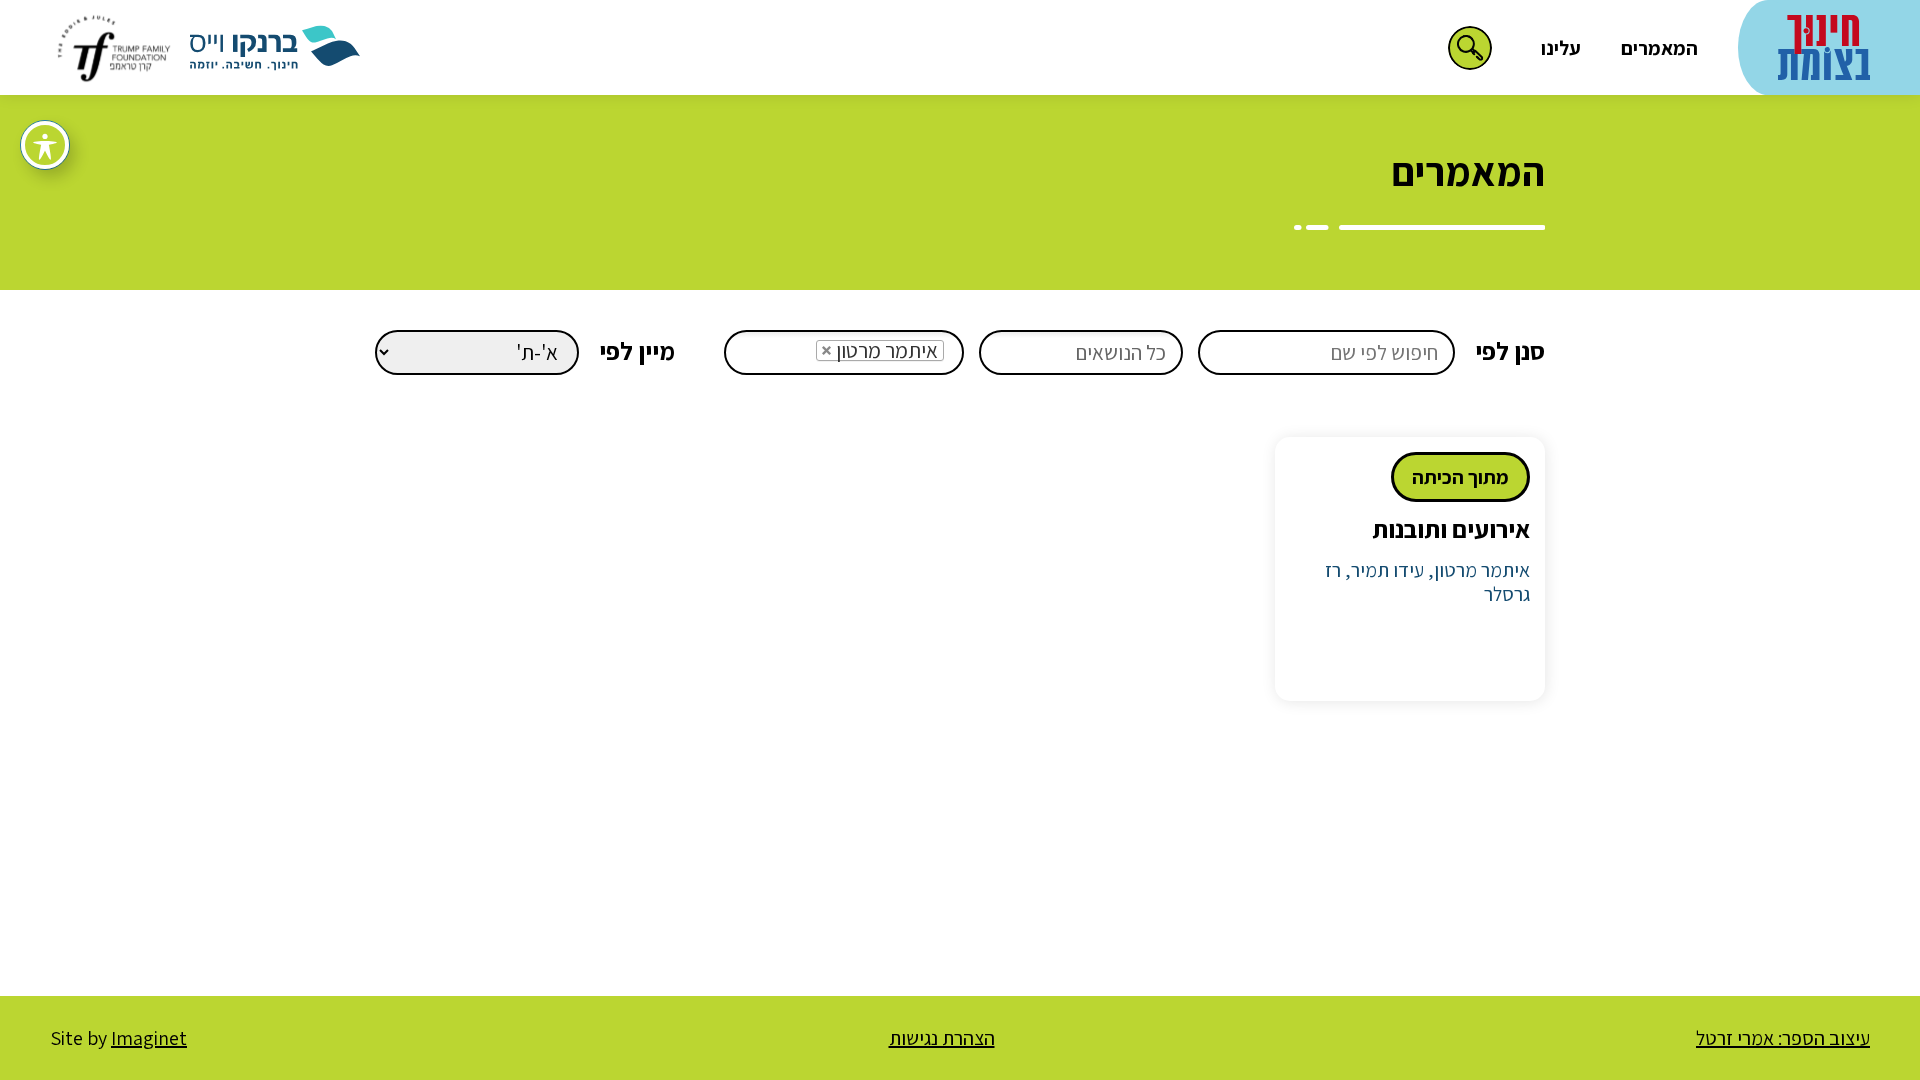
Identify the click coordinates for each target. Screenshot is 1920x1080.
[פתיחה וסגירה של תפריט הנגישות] (45, 145)
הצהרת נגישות (942, 1038)
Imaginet (149, 1038)
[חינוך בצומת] (1824, 44)
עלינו (1561, 48)
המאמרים (1659, 48)
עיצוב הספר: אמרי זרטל (1783, 1038)
